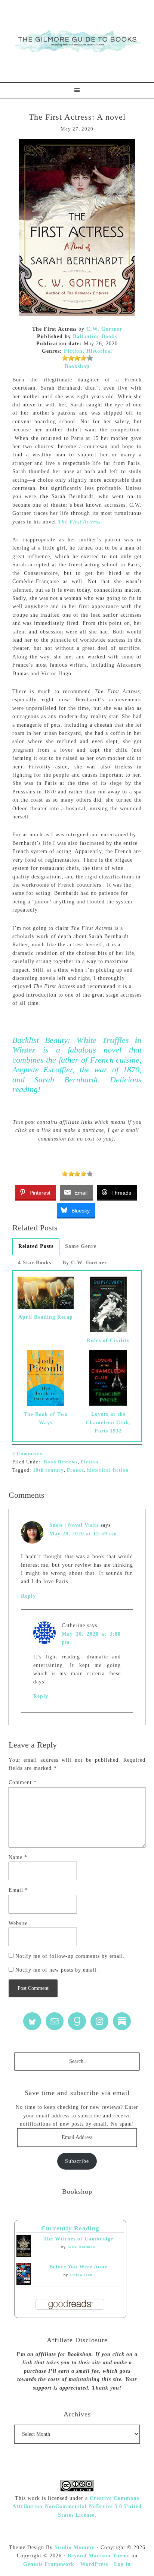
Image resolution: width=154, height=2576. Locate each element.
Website (18, 1923)
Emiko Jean (81, 2275)
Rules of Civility (108, 1341)
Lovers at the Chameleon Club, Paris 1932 (108, 1422)
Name (18, 1857)
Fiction (73, 351)
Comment (23, 1782)
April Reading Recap (46, 1317)
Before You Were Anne (78, 2267)
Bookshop (77, 366)
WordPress (94, 2564)
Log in (122, 2564)
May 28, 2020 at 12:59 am (83, 1534)
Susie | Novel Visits (74, 1525)
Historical (99, 351)
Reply (28, 1596)
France (76, 1470)
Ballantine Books (95, 336)
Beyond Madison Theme (99, 2556)
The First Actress (79, 522)
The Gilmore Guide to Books (77, 41)
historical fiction (108, 1470)
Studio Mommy (75, 2547)
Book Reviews (61, 1462)
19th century (48, 1470)
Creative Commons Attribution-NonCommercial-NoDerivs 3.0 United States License (77, 2507)
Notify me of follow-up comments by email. (70, 1956)
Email (18, 1890)
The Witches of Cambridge (78, 2239)
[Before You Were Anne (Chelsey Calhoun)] (24, 2283)
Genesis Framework (49, 2564)
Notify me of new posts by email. (57, 1970)
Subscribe (77, 2161)
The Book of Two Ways (46, 1418)
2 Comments (27, 1454)
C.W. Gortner (104, 329)
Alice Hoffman (81, 2247)
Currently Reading (70, 2228)
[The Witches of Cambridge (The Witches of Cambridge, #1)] (24, 2255)
